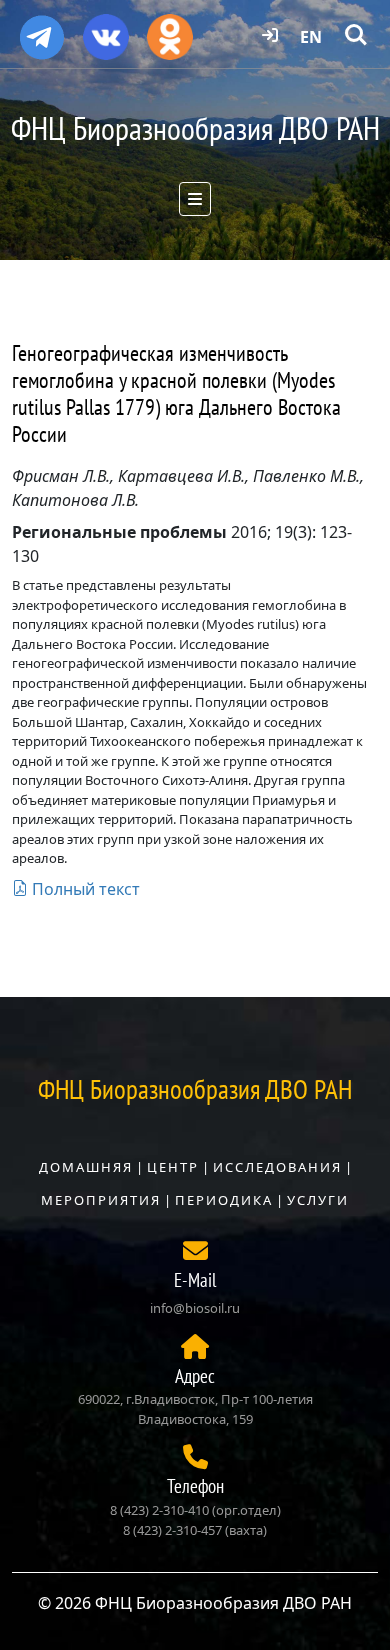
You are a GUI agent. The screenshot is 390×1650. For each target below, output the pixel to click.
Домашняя (86, 1167)
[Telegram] (42, 29)
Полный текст (84, 889)
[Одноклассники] (170, 30)
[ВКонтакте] (106, 30)
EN (311, 37)
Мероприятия (101, 1200)
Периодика (224, 1200)
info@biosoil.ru (195, 1308)
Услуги (318, 1200)
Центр (173, 1167)
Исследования (277, 1167)
